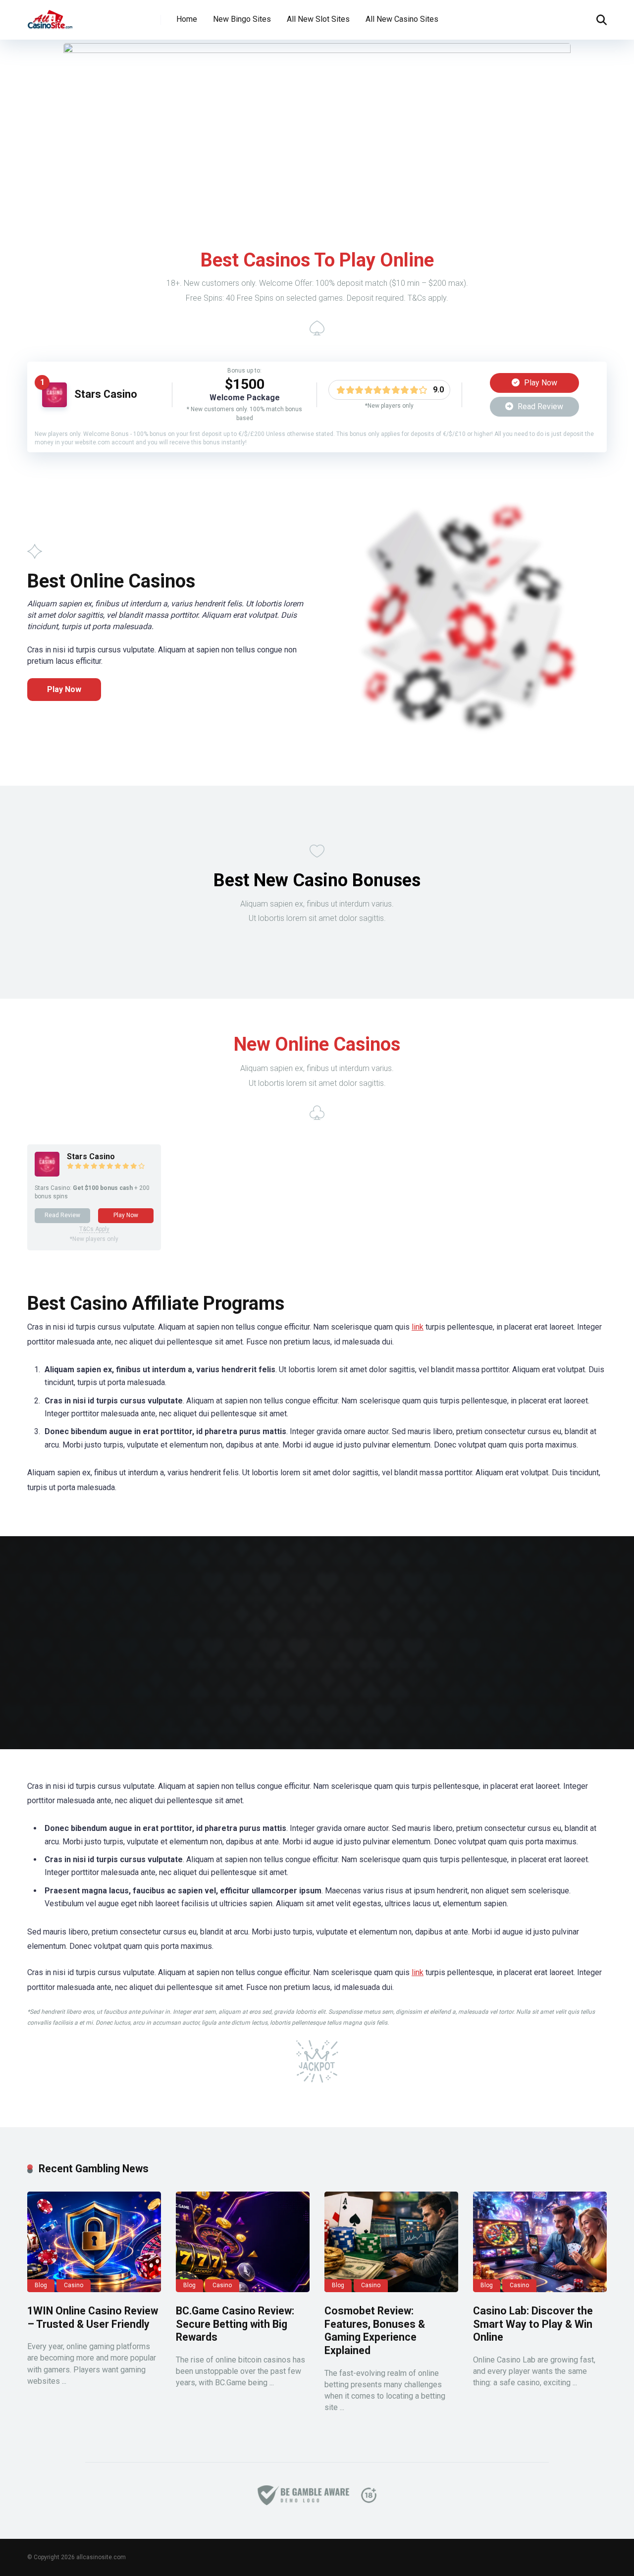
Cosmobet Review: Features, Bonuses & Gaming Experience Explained (375, 2331)
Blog (41, 2285)
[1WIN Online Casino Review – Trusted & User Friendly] (94, 2242)
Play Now (540, 383)
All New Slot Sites (318, 19)
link (418, 1327)
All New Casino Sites (402, 19)
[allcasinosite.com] (50, 16)
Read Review (539, 406)
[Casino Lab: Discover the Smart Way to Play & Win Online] (540, 2242)
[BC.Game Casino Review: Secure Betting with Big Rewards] (243, 2242)
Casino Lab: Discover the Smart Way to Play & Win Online (533, 2324)
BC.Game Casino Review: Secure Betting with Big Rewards (235, 2324)
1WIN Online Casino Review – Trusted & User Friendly (93, 2317)
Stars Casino (106, 394)
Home (187, 19)
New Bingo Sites (242, 19)
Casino (74, 2285)
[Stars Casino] (54, 404)
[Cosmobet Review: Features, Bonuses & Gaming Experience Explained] (391, 2242)
